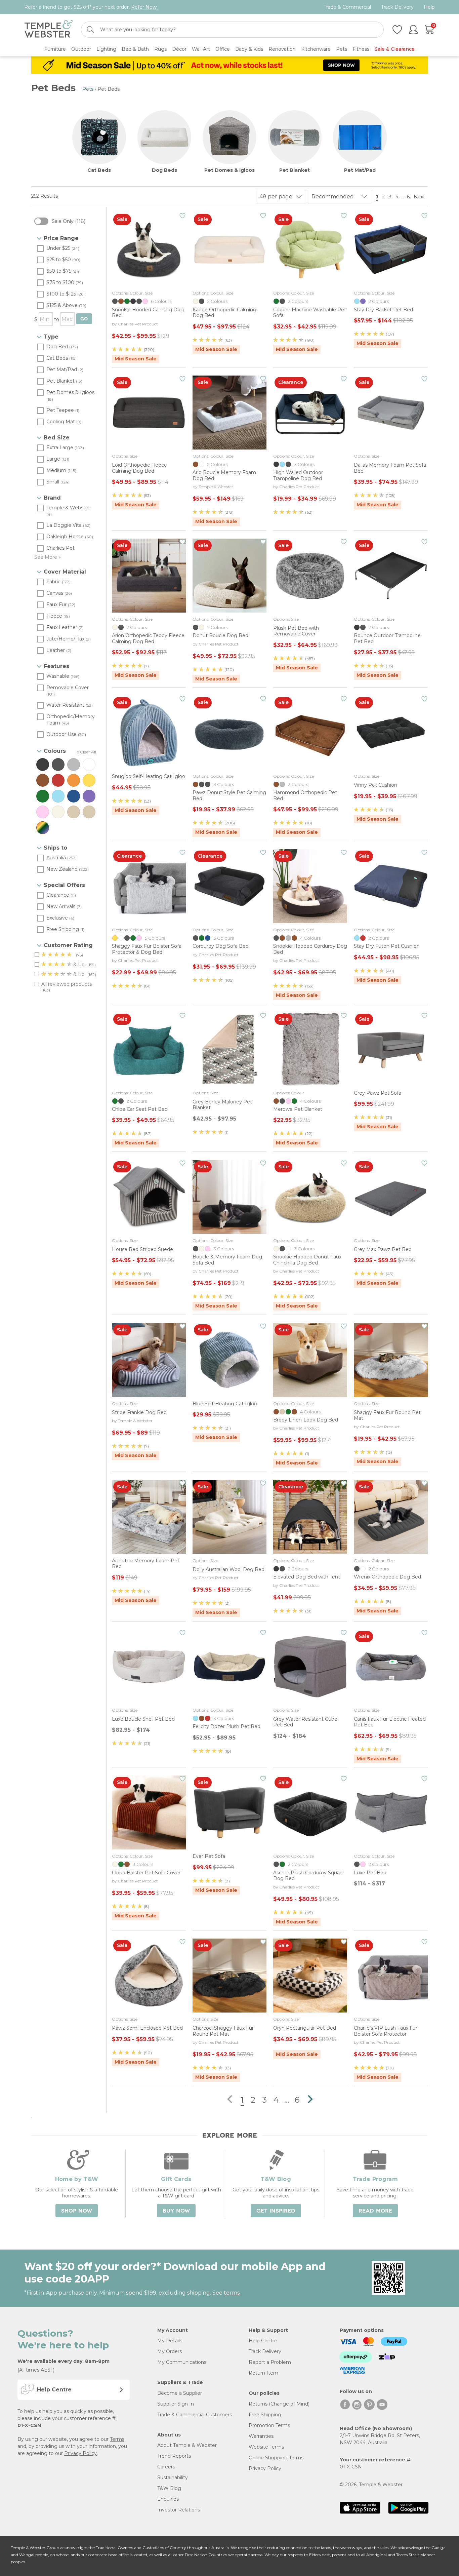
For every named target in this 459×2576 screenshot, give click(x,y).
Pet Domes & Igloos (229, 170)
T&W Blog (169, 2488)
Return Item (263, 2373)
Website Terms (266, 2447)
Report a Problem (270, 2362)
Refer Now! (144, 7)
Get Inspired (276, 2211)
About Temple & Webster (187, 2445)
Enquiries (168, 2499)
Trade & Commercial (347, 7)
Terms (117, 2439)
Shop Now (77, 2211)
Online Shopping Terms (276, 2458)
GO (84, 319)
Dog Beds (164, 170)
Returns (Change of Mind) (279, 2404)
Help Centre (263, 2341)
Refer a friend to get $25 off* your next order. (91, 7)
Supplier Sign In (176, 2404)
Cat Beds (99, 170)
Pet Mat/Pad (360, 170)
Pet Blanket (295, 170)
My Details (170, 2341)
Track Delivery (397, 7)
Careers (166, 2467)
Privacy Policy (80, 2453)
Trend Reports (174, 2456)
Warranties (261, 2436)
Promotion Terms (269, 2425)
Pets (88, 89)
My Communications (182, 2362)
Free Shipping (265, 2415)
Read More (375, 2211)
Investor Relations (179, 2510)
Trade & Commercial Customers (195, 2415)
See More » (48, 557)
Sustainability (173, 2477)
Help (429, 7)
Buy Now (176, 2211)
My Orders (170, 2351)
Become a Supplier (180, 2393)
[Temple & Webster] (49, 30)
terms (232, 2293)
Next (420, 197)
